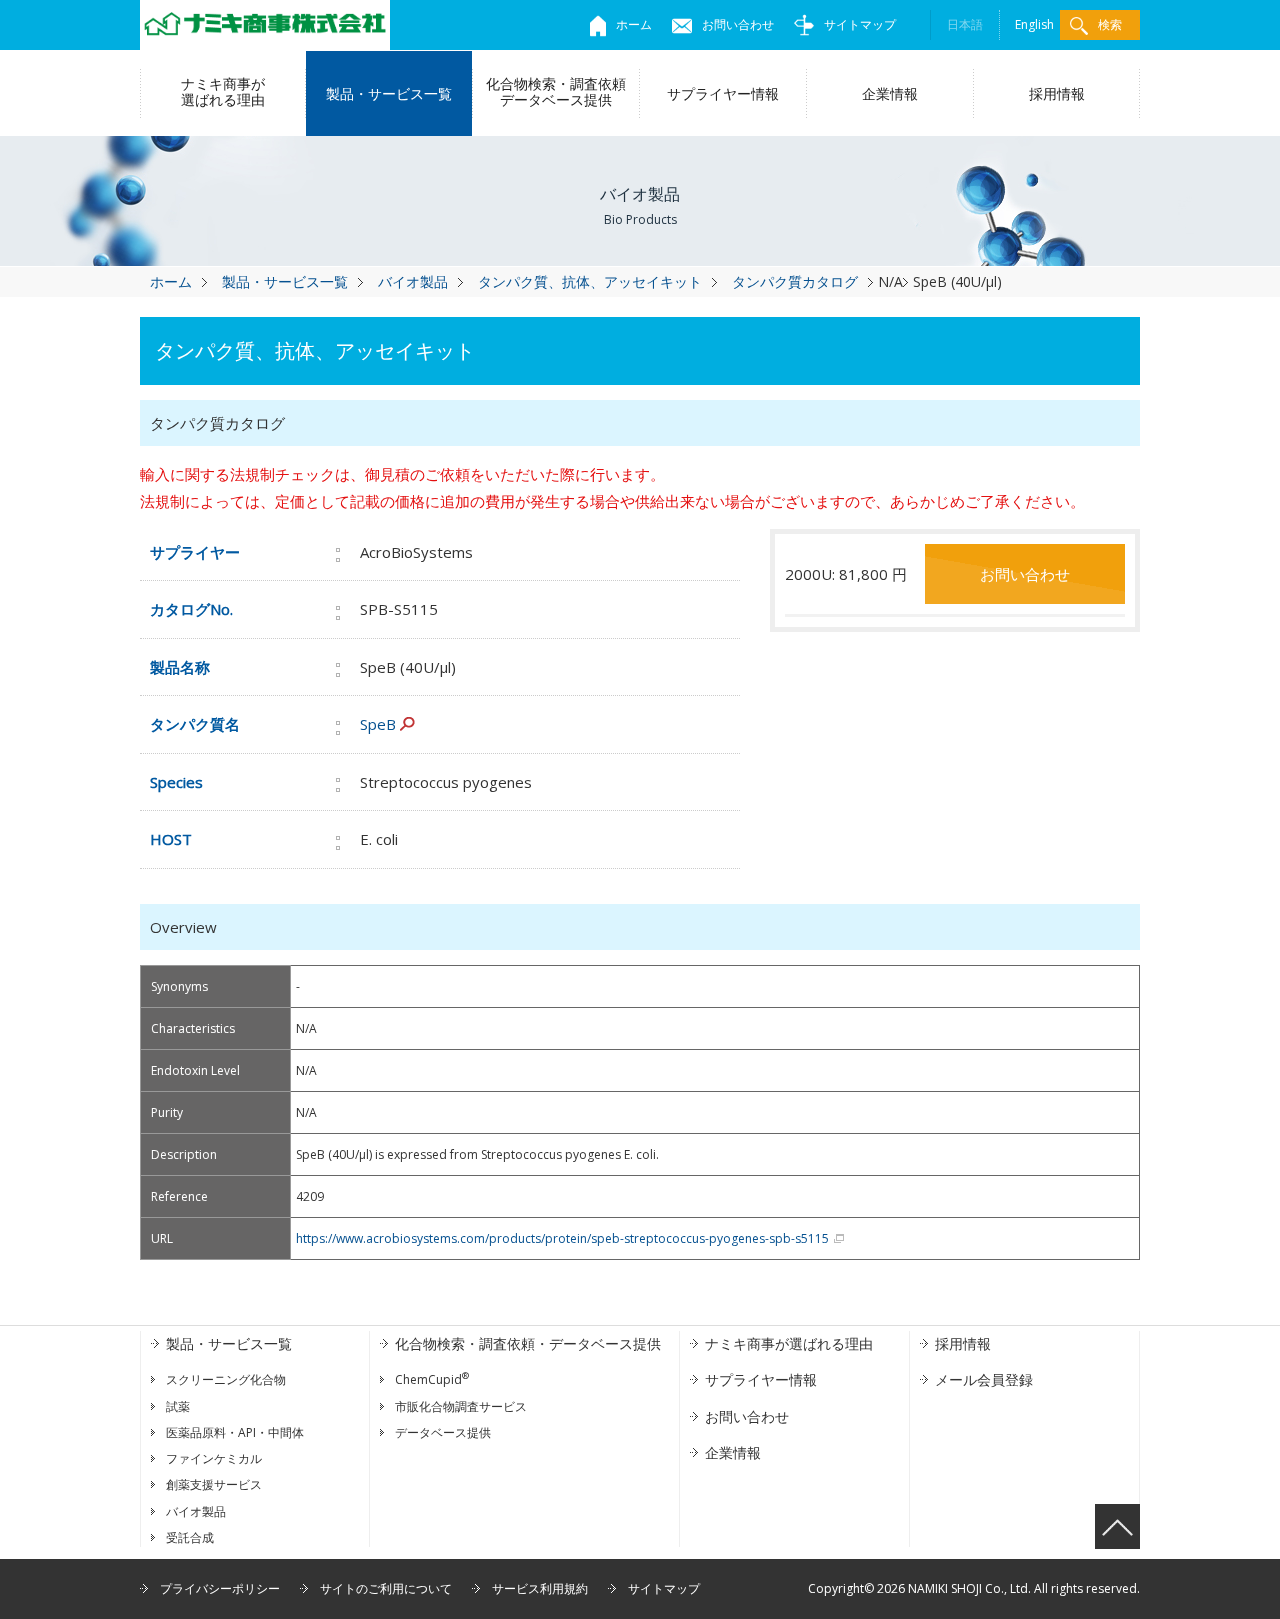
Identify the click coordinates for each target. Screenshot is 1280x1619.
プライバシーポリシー (220, 1588)
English (1034, 24)
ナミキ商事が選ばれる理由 (223, 91)
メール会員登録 (984, 1379)
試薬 (178, 1406)
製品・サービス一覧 (389, 93)
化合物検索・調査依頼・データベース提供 (528, 1343)
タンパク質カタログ (795, 281)
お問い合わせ (738, 24)
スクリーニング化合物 (226, 1379)
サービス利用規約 (540, 1588)
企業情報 (890, 93)
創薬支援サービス (214, 1484)
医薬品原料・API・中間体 (235, 1432)
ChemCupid (432, 1379)
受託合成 (190, 1537)
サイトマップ (860, 24)
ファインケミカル (214, 1458)
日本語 (965, 24)
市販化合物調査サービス (461, 1406)
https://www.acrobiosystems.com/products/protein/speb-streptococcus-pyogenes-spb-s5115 (562, 1238)
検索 (1110, 24)
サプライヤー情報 (723, 93)
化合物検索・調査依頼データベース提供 (556, 91)
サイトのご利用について (386, 1588)
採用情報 (1057, 93)
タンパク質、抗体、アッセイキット (590, 281)
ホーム (634, 24)
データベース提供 (443, 1432)
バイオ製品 (413, 281)
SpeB (378, 724)
